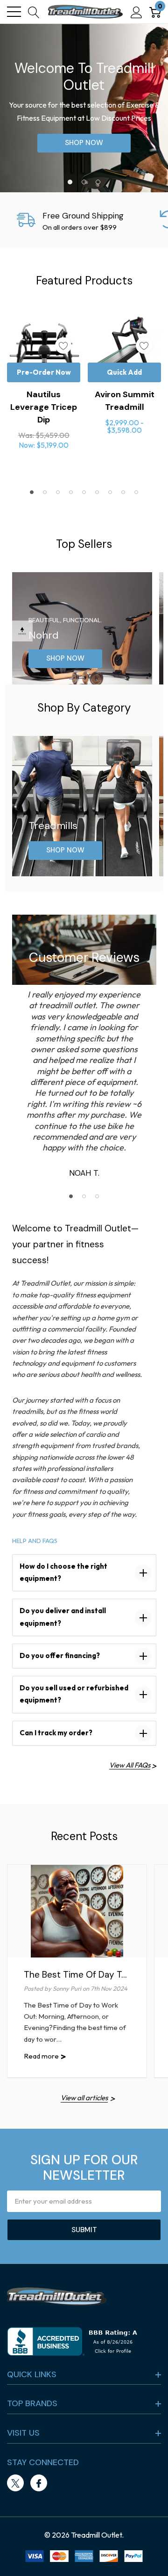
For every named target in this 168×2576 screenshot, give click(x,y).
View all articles (84, 2098)
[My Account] (136, 12)
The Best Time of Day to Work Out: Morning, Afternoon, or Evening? (75, 1975)
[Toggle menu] (14, 12)
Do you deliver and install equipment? (63, 1617)
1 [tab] (71, 1196)
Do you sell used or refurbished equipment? (74, 1694)
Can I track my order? (56, 1733)
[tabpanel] (84, 108)
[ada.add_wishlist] (63, 346)
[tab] (70, 182)
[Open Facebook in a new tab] (39, 2483)
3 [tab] (97, 1196)
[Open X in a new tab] (15, 2483)
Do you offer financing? (60, 1655)
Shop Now (84, 143)
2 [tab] (84, 1196)
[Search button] (34, 12)
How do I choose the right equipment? (63, 1572)
